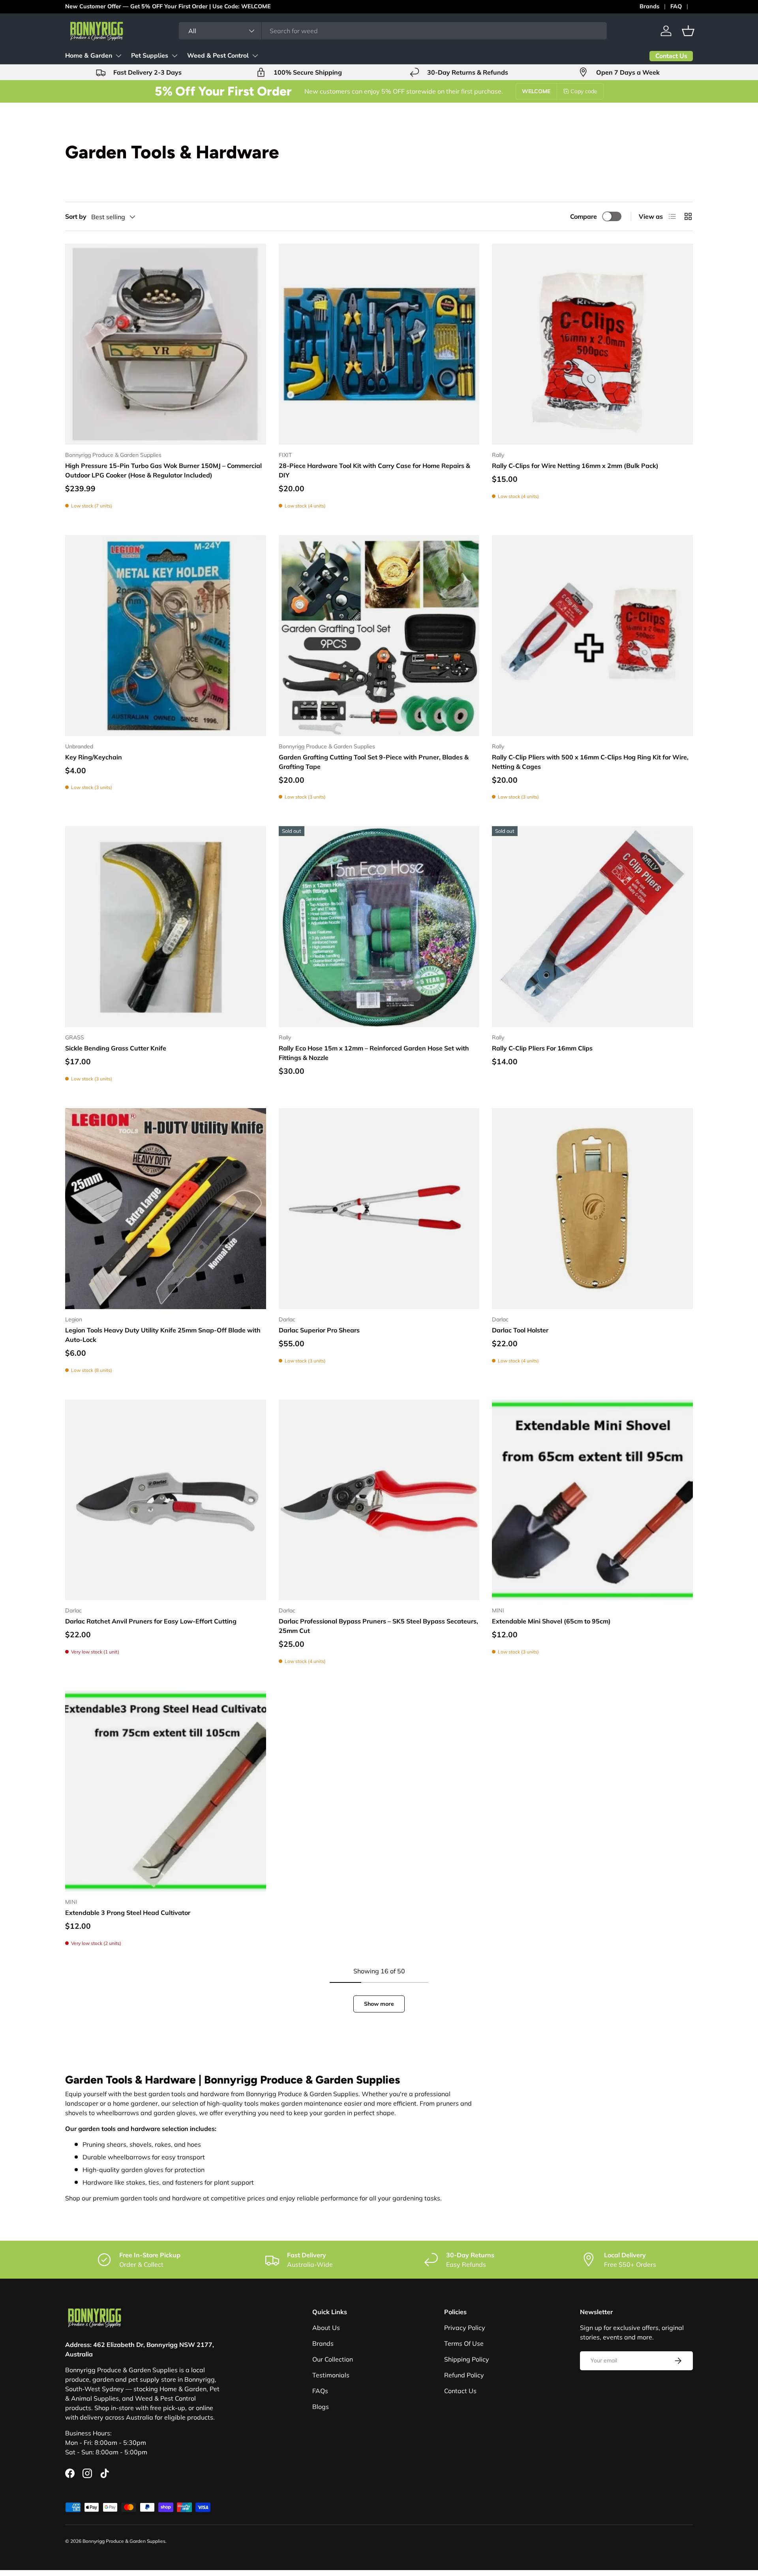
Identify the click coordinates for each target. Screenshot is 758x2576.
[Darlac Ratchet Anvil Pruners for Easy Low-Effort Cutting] (166, 1500)
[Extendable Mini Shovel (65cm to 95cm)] (592, 1500)
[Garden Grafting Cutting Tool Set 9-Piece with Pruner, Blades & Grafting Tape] (379, 636)
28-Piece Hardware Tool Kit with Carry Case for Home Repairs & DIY (374, 470)
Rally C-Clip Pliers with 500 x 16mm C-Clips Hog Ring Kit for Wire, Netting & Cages (590, 762)
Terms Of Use (464, 2343)
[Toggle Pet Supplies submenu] (174, 56)
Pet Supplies (150, 56)
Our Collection (333, 2359)
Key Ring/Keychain (94, 757)
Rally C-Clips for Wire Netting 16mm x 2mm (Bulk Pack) (575, 466)
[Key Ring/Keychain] (166, 636)
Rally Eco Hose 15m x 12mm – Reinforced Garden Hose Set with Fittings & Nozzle (374, 1053)
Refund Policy (464, 2375)
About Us (326, 2328)
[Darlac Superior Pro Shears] (379, 1209)
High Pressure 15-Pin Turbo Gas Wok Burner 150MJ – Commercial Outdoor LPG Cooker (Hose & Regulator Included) (163, 470)
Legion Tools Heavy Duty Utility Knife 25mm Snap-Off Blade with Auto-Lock (163, 1335)
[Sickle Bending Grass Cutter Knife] (166, 927)
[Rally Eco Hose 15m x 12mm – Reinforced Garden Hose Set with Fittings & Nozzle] (379, 927)
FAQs (320, 2391)
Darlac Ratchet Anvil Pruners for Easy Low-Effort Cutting (151, 1621)
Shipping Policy (467, 2359)
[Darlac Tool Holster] (592, 1209)
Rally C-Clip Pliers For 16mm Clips (542, 1048)
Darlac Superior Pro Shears (319, 1330)
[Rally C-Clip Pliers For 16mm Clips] (592, 927)
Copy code (584, 91)
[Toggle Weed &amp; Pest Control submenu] (255, 56)
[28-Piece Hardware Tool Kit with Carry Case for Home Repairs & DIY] (379, 344)
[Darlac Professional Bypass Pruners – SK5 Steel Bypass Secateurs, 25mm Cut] (379, 1500)
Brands (649, 6)
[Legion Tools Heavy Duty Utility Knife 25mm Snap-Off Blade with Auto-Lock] (166, 1209)
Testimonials (331, 2375)
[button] (688, 31)
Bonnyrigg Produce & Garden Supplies (124, 2541)
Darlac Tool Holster (520, 1330)
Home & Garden (89, 56)
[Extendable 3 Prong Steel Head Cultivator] (166, 1791)
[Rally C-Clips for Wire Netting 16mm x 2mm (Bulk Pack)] (592, 344)
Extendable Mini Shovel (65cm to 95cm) (551, 1621)
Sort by (76, 216)
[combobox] (393, 31)
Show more (379, 2004)
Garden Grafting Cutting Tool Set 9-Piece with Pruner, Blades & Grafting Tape (374, 762)
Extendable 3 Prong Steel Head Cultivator (128, 1913)
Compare (584, 216)
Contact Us (460, 2391)
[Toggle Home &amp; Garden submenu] (118, 56)
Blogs (321, 2407)
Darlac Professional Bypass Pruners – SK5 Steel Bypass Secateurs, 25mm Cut (378, 1626)
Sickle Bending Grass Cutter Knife (116, 1048)
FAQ (676, 6)
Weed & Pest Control (218, 56)
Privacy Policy (465, 2328)
